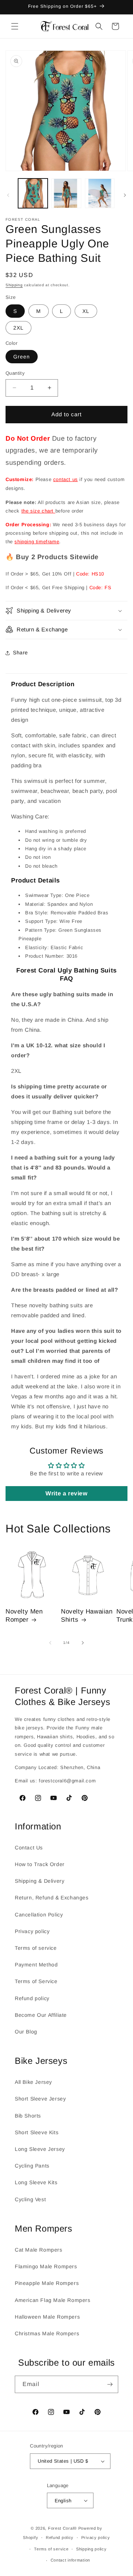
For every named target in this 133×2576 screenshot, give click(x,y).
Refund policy (32, 1998)
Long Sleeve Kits (36, 2182)
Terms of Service (36, 1981)
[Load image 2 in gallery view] (66, 193)
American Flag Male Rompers (53, 2300)
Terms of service (36, 1948)
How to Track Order (40, 1864)
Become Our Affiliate (41, 2015)
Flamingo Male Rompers (46, 2266)
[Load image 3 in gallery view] (100, 193)
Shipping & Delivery (40, 1881)
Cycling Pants (32, 2166)
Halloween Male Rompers (47, 2317)
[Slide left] (8, 195)
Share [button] (21, 653)
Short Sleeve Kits (37, 2132)
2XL (18, 328)
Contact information (70, 2560)
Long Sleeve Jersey (40, 2149)
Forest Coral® (62, 2528)
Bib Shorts (28, 2116)
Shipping (14, 285)
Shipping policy (91, 2549)
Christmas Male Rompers (47, 2333)
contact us (66, 479)
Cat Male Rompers (39, 2250)
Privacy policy (32, 1931)
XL (86, 311)
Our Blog (26, 2032)
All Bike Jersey (33, 2082)
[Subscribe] (110, 2384)
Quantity (15, 373)
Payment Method (36, 1965)
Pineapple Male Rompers (47, 2283)
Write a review (66, 1493)
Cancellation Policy (39, 1915)
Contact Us (29, 1848)
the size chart (38, 511)
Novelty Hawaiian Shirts (87, 1616)
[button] (15, 26)
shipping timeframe (37, 542)
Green (22, 357)
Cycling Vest (30, 2199)
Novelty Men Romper (24, 1616)
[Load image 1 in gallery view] (33, 193)
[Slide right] (125, 195)
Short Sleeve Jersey (40, 2099)
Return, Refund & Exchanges (52, 1898)
